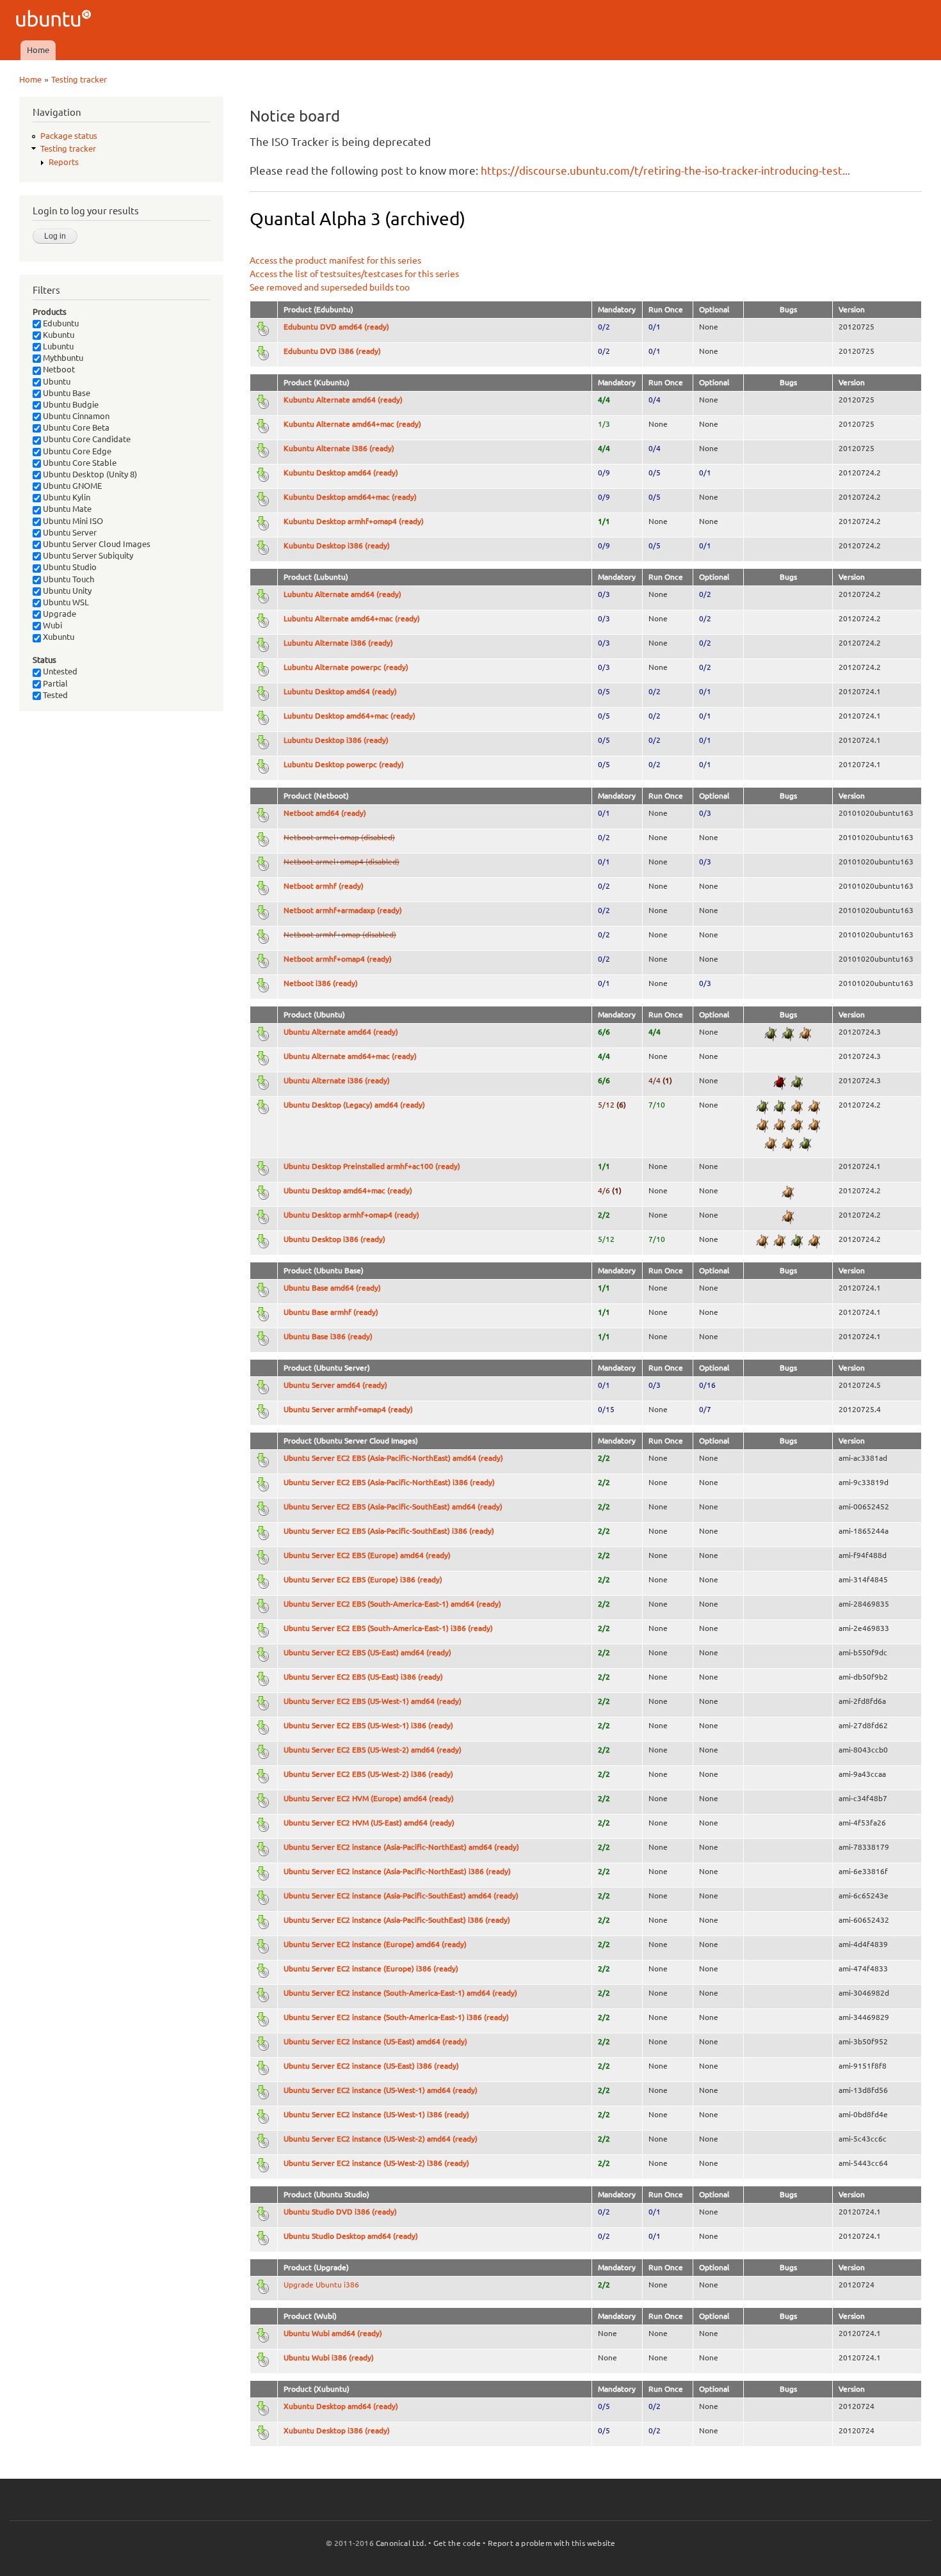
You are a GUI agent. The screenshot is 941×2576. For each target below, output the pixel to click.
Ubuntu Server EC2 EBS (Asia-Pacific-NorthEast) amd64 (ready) (393, 1458)
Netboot (58, 369)
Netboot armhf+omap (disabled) (340, 934)
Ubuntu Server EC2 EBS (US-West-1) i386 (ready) (368, 1725)
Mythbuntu (62, 358)
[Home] (55, 20)
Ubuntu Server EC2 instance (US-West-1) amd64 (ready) (381, 2090)
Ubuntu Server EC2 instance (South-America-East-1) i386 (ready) (396, 2017)
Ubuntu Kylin (66, 497)
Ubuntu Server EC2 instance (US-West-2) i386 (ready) (376, 2163)
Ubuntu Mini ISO (72, 521)
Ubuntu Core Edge (76, 451)
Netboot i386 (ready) (321, 983)
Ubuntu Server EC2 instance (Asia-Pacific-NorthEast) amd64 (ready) (401, 1847)
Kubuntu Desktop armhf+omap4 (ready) (354, 521)
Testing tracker (79, 79)
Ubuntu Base (66, 393)
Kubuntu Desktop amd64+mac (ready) (350, 497)
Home (38, 50)
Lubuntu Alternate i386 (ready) (338, 643)
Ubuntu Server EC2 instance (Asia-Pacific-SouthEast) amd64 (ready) (401, 1896)
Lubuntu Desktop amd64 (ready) (340, 691)
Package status (69, 136)
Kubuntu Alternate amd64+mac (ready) (352, 424)
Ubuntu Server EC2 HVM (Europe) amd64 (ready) (369, 1798)
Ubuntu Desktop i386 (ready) (334, 1239)
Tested (54, 695)
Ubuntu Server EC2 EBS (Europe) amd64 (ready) (367, 1555)
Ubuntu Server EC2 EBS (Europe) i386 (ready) (363, 1579)
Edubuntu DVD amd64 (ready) (336, 327)
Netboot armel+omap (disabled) (339, 837)
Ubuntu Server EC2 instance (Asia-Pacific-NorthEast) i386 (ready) (397, 1871)
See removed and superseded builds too (330, 287)
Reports (64, 162)
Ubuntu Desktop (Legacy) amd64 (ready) (354, 1105)
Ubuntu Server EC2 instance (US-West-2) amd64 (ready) (381, 2139)
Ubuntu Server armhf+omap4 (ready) (348, 1409)
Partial (54, 683)
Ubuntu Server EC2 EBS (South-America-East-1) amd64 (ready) (392, 1604)
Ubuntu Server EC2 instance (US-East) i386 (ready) (371, 2066)
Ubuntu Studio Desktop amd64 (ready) (351, 2236)
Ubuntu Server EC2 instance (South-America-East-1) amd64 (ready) (400, 1993)
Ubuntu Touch (68, 579)
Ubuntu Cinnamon (75, 416)
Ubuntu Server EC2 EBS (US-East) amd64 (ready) (367, 1652)
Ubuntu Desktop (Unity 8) (89, 474)
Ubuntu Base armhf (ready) (331, 1312)
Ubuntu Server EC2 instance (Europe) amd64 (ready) (375, 1944)
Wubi (52, 625)
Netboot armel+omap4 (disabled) (342, 862)
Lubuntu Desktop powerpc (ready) (344, 764)
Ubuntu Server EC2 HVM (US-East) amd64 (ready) (369, 1823)
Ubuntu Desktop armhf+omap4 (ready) (351, 1215)
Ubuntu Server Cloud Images (96, 544)
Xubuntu (58, 637)
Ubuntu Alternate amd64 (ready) (341, 1032)
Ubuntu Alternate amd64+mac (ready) (350, 1056)
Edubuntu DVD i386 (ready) (332, 351)
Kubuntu (58, 335)
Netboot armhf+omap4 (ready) (338, 959)
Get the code (457, 2543)
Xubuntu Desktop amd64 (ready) (341, 2406)
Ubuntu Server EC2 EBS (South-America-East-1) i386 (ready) (388, 1628)
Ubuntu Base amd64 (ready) (332, 1288)
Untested (59, 671)
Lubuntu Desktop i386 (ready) (336, 740)
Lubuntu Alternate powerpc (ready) (346, 667)
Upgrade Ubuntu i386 (321, 2285)
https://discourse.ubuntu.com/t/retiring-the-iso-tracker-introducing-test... (665, 171)
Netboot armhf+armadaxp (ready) (343, 910)
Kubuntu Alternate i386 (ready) (339, 448)
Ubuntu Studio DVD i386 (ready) (340, 2212)
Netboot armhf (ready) (324, 886)
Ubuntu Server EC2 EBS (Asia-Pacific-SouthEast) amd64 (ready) (393, 1507)
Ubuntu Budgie (70, 404)
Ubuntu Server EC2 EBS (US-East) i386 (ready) (363, 1677)
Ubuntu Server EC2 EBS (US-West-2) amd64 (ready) (373, 1750)
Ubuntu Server (69, 532)
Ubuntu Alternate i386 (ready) (337, 1080)
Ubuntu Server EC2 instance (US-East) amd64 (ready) (375, 2041)
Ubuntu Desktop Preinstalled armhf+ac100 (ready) (372, 1166)
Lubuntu (57, 346)
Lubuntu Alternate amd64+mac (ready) (352, 618)
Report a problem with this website (552, 2543)
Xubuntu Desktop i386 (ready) (337, 2430)
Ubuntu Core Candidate (86, 439)
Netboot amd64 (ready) (325, 813)
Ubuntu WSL (65, 602)
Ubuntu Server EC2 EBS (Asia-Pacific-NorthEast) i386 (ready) (389, 1482)
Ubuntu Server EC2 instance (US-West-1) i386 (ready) (376, 2114)
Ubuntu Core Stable (79, 463)
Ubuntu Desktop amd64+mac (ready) (348, 1190)
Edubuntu (60, 323)
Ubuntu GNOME (71, 486)
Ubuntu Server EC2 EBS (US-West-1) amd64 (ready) (373, 1701)
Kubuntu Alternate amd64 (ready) (343, 400)
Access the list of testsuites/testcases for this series (354, 274)
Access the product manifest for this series (335, 260)
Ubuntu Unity (66, 591)
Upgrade (59, 614)
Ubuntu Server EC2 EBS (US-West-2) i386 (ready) (368, 1774)
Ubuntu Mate (66, 509)
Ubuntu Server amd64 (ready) (335, 1385)
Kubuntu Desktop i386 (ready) (337, 545)
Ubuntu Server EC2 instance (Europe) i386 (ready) (371, 1968)
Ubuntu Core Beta (75, 427)
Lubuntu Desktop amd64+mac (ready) (350, 716)
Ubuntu (56, 381)
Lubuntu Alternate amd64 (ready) (342, 594)
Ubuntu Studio (69, 567)
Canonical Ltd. (401, 2543)
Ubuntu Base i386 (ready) (328, 1336)
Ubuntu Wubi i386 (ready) (329, 2357)
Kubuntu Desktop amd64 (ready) (341, 473)
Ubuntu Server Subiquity (87, 555)
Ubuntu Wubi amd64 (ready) (333, 2333)
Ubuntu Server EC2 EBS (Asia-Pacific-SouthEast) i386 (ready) (389, 1531)
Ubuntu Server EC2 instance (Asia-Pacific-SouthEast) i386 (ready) (397, 1920)
